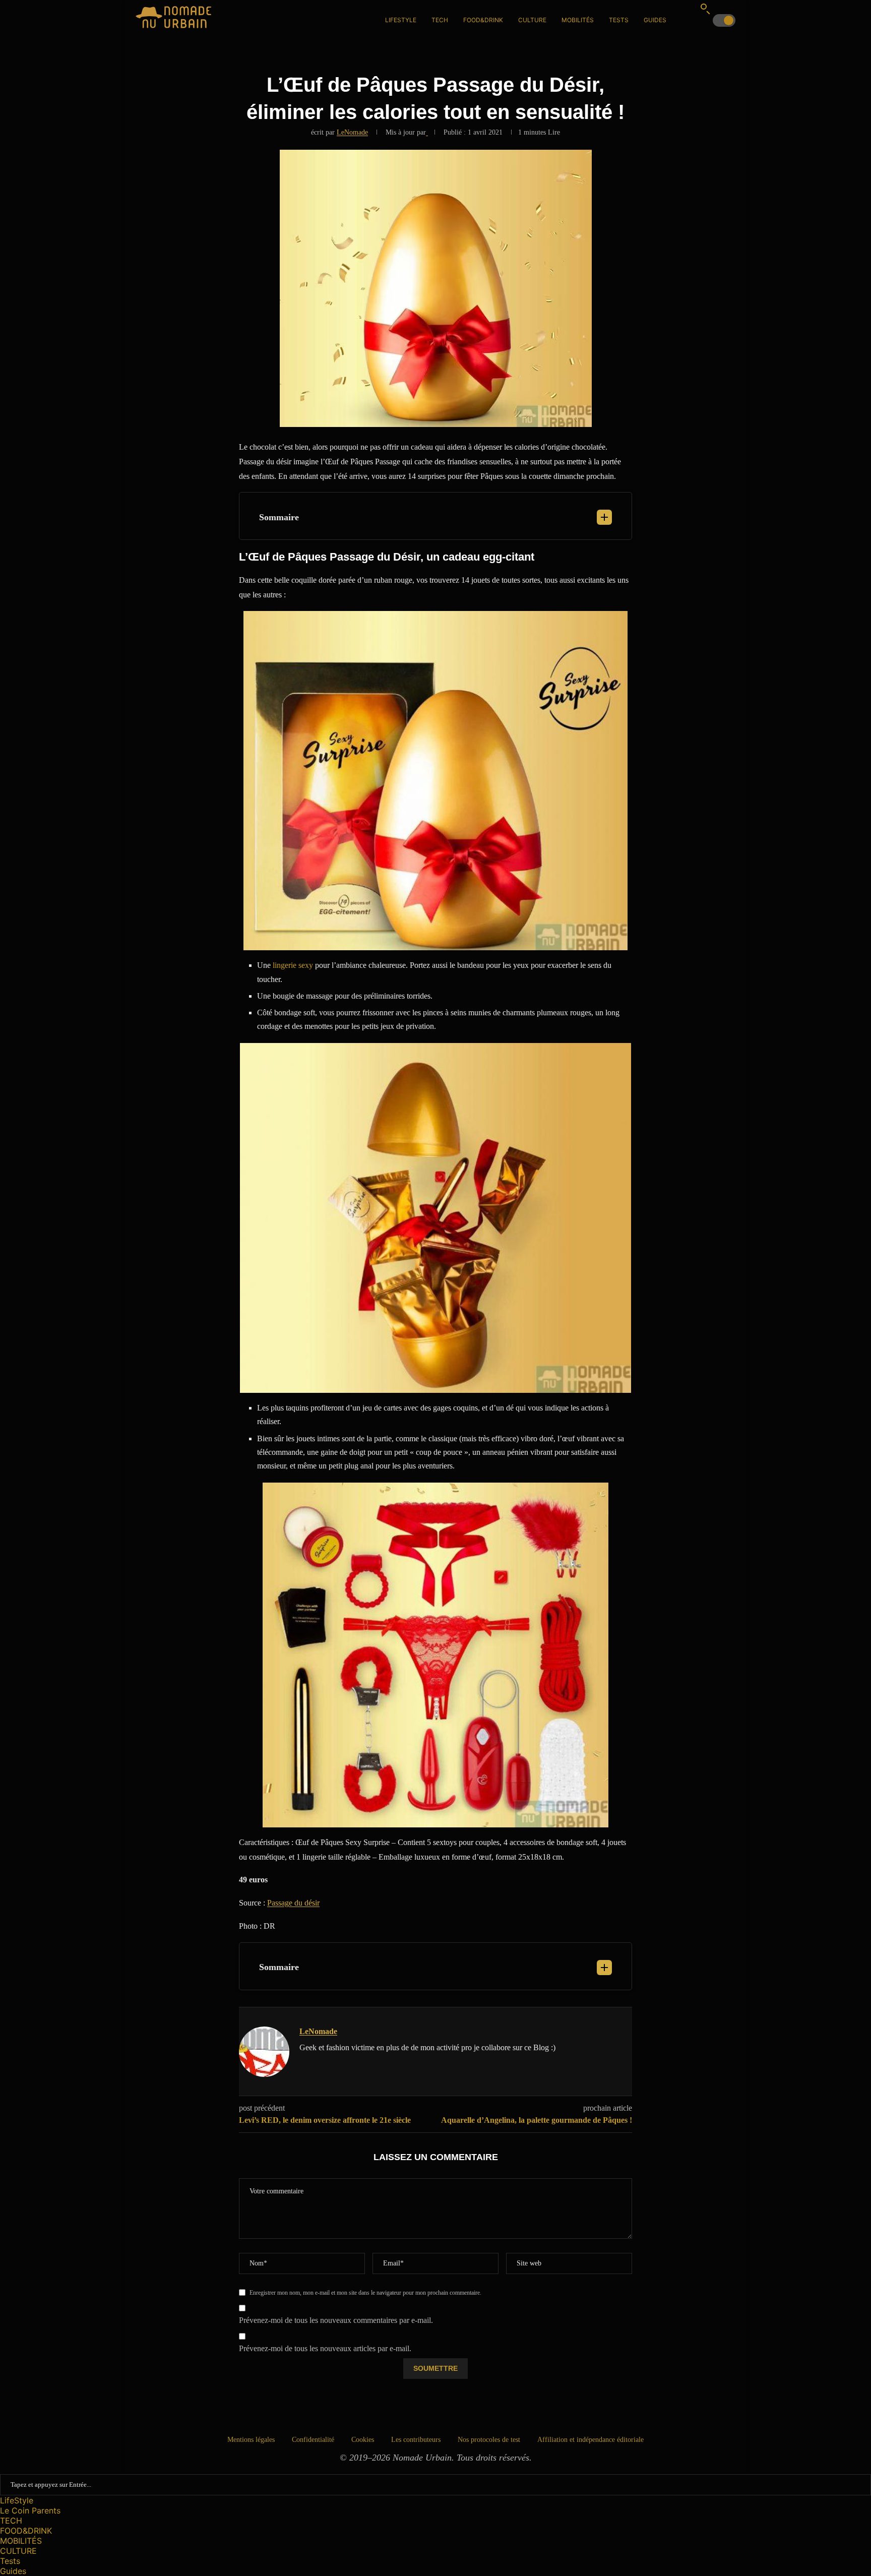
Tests (619, 20)
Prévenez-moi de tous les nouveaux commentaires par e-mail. (336, 2320)
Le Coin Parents (30, 2510)
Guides (655, 20)
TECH (440, 20)
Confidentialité (313, 2440)
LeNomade (352, 132)
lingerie (285, 965)
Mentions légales (251, 2440)
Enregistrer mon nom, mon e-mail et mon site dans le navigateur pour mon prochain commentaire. (365, 2293)
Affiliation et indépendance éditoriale (590, 2440)
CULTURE (532, 20)
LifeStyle (401, 20)
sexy (306, 965)
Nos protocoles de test (489, 2440)
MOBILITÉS (578, 20)
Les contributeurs (416, 2440)
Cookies (363, 2440)
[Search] (705, 9)
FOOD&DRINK (483, 20)
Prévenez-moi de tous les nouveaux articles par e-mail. (325, 2348)
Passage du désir (293, 1903)
